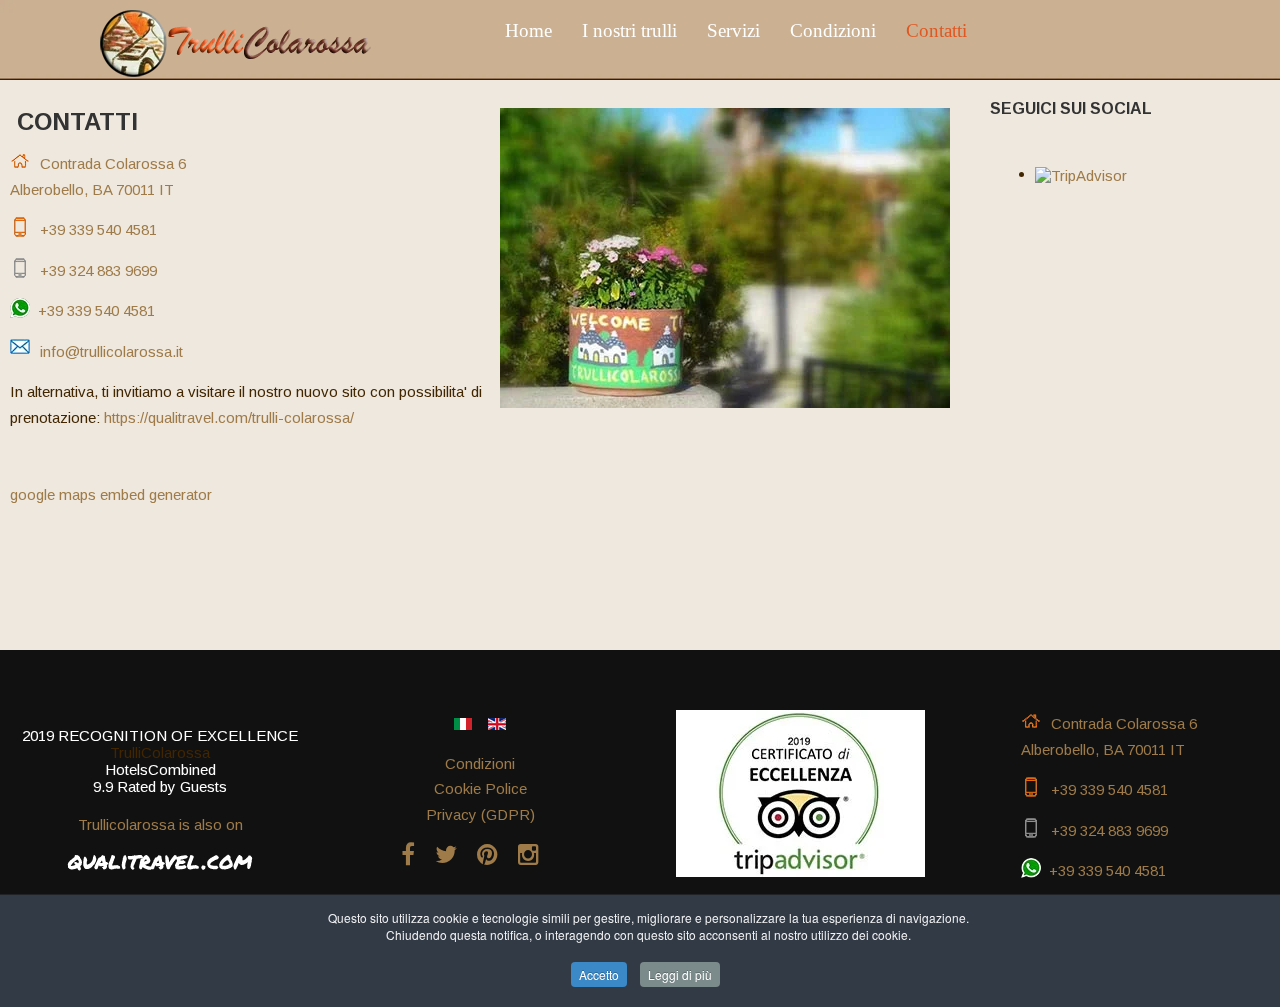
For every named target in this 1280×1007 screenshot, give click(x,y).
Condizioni (833, 30)
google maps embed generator (111, 494)
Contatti (936, 30)
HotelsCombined (160, 769)
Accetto (599, 974)
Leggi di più (680, 974)
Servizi (733, 30)
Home (528, 30)
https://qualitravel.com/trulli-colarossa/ (229, 417)
